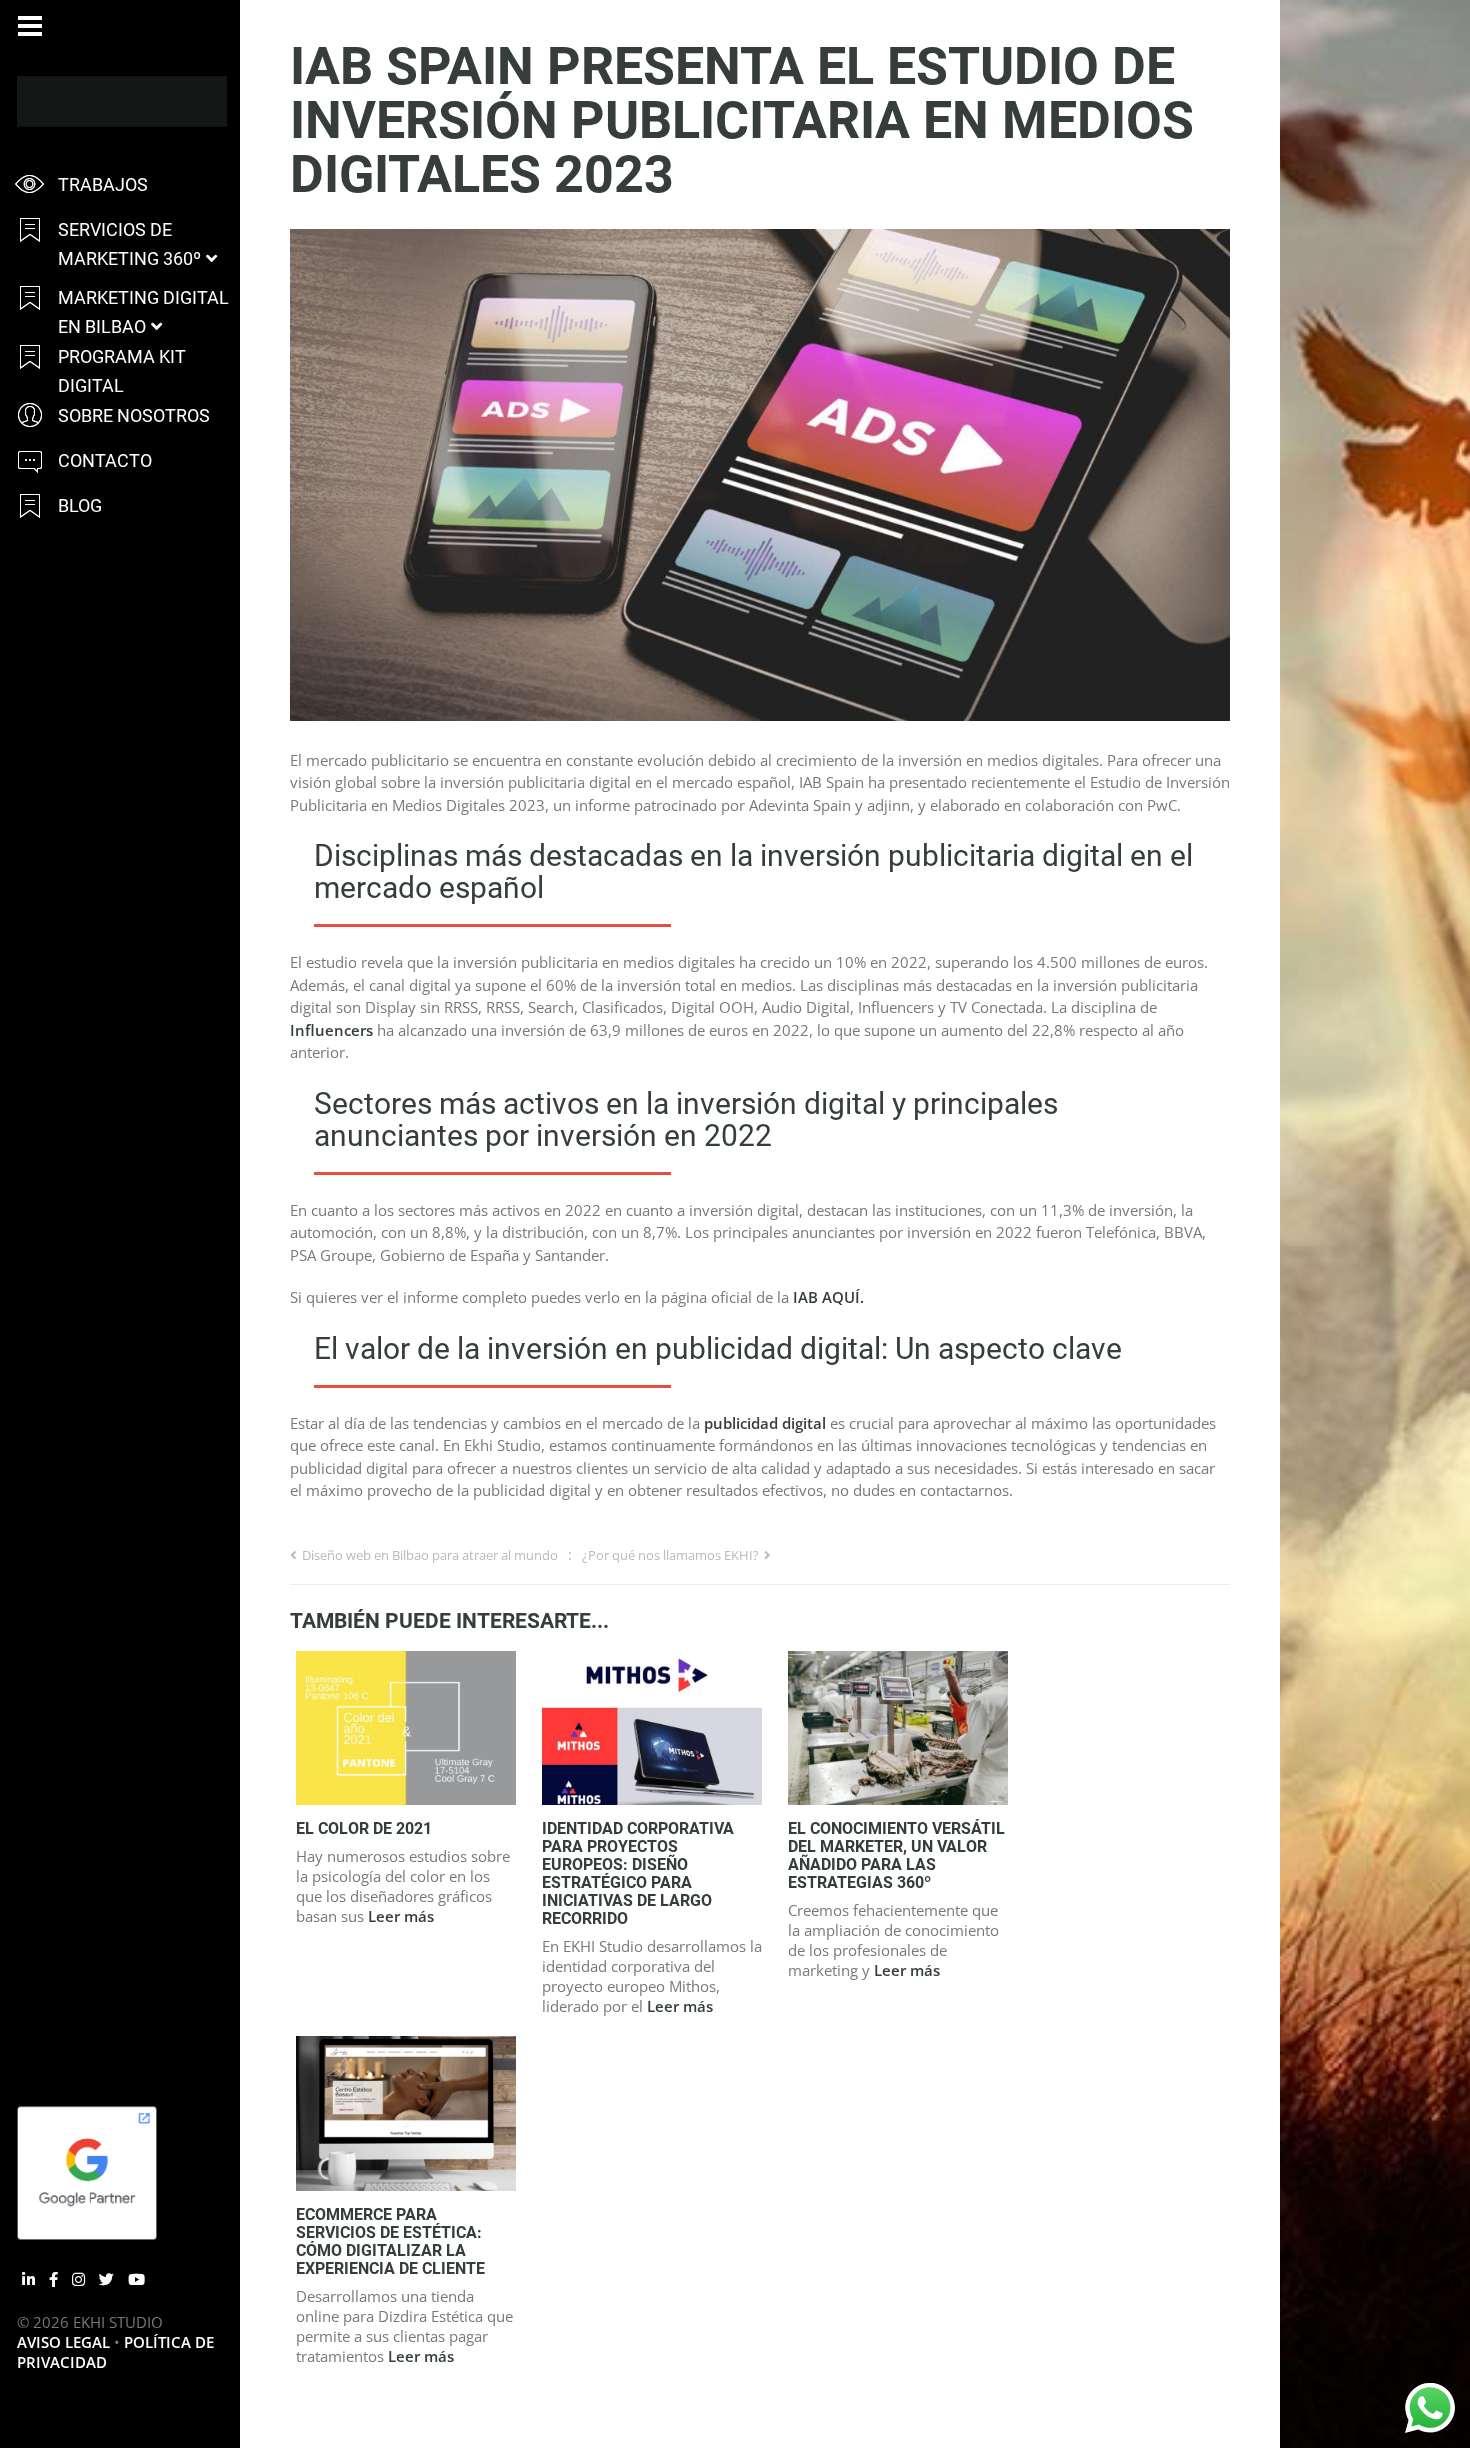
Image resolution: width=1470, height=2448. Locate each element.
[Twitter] (106, 2279)
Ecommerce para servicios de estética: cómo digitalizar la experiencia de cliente (390, 2241)
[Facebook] (53, 2279)
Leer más (401, 1916)
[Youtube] (136, 2279)
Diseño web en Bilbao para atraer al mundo (430, 1555)
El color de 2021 (364, 1828)
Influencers (331, 1030)
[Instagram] (78, 2279)
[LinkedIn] (28, 2279)
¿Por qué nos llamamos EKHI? (670, 1555)
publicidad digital (765, 1423)
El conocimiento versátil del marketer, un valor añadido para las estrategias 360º (896, 1855)
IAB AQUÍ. (828, 1297)
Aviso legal (63, 2342)
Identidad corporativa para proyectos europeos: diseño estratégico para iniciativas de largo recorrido (638, 1873)
